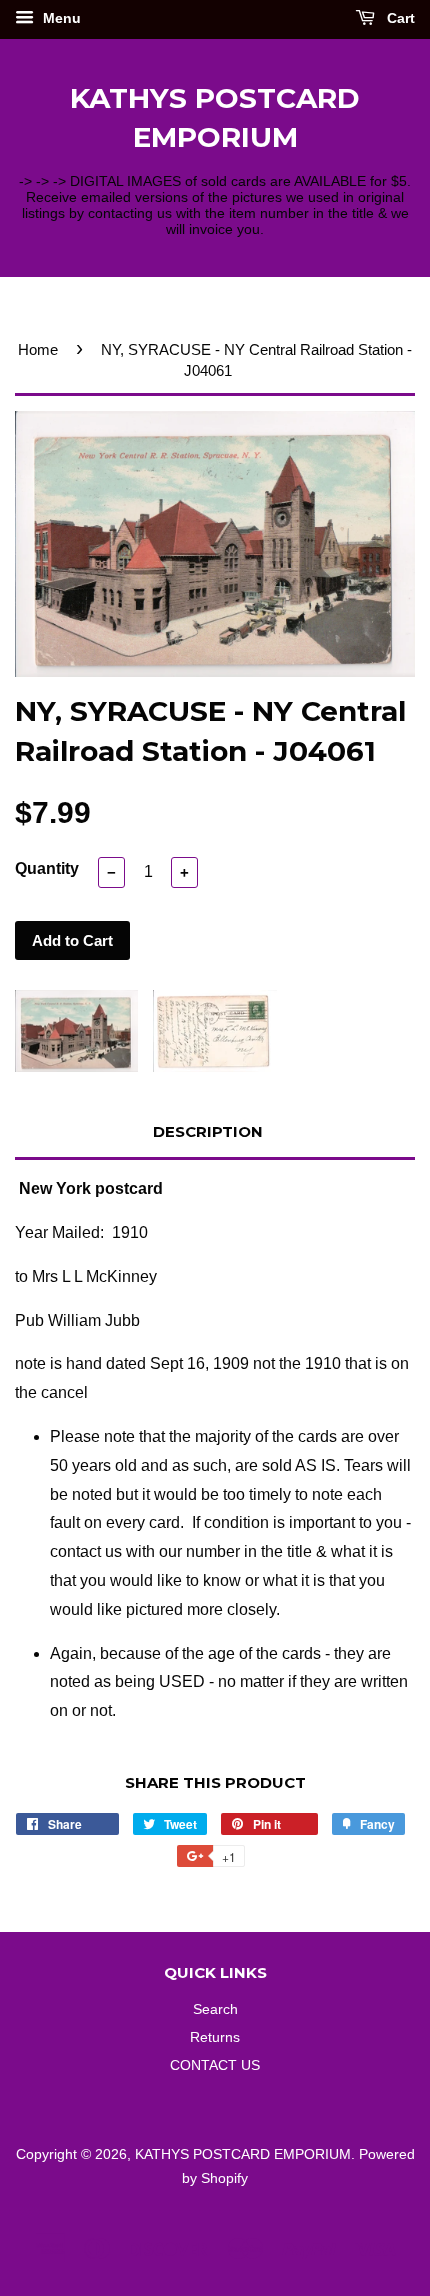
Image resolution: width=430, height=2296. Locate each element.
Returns (215, 2037)
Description (208, 1131)
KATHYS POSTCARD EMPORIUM (215, 117)
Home (38, 349)
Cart (399, 18)
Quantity (47, 868)
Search (215, 2009)
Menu (60, 18)
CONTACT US (215, 2065)
